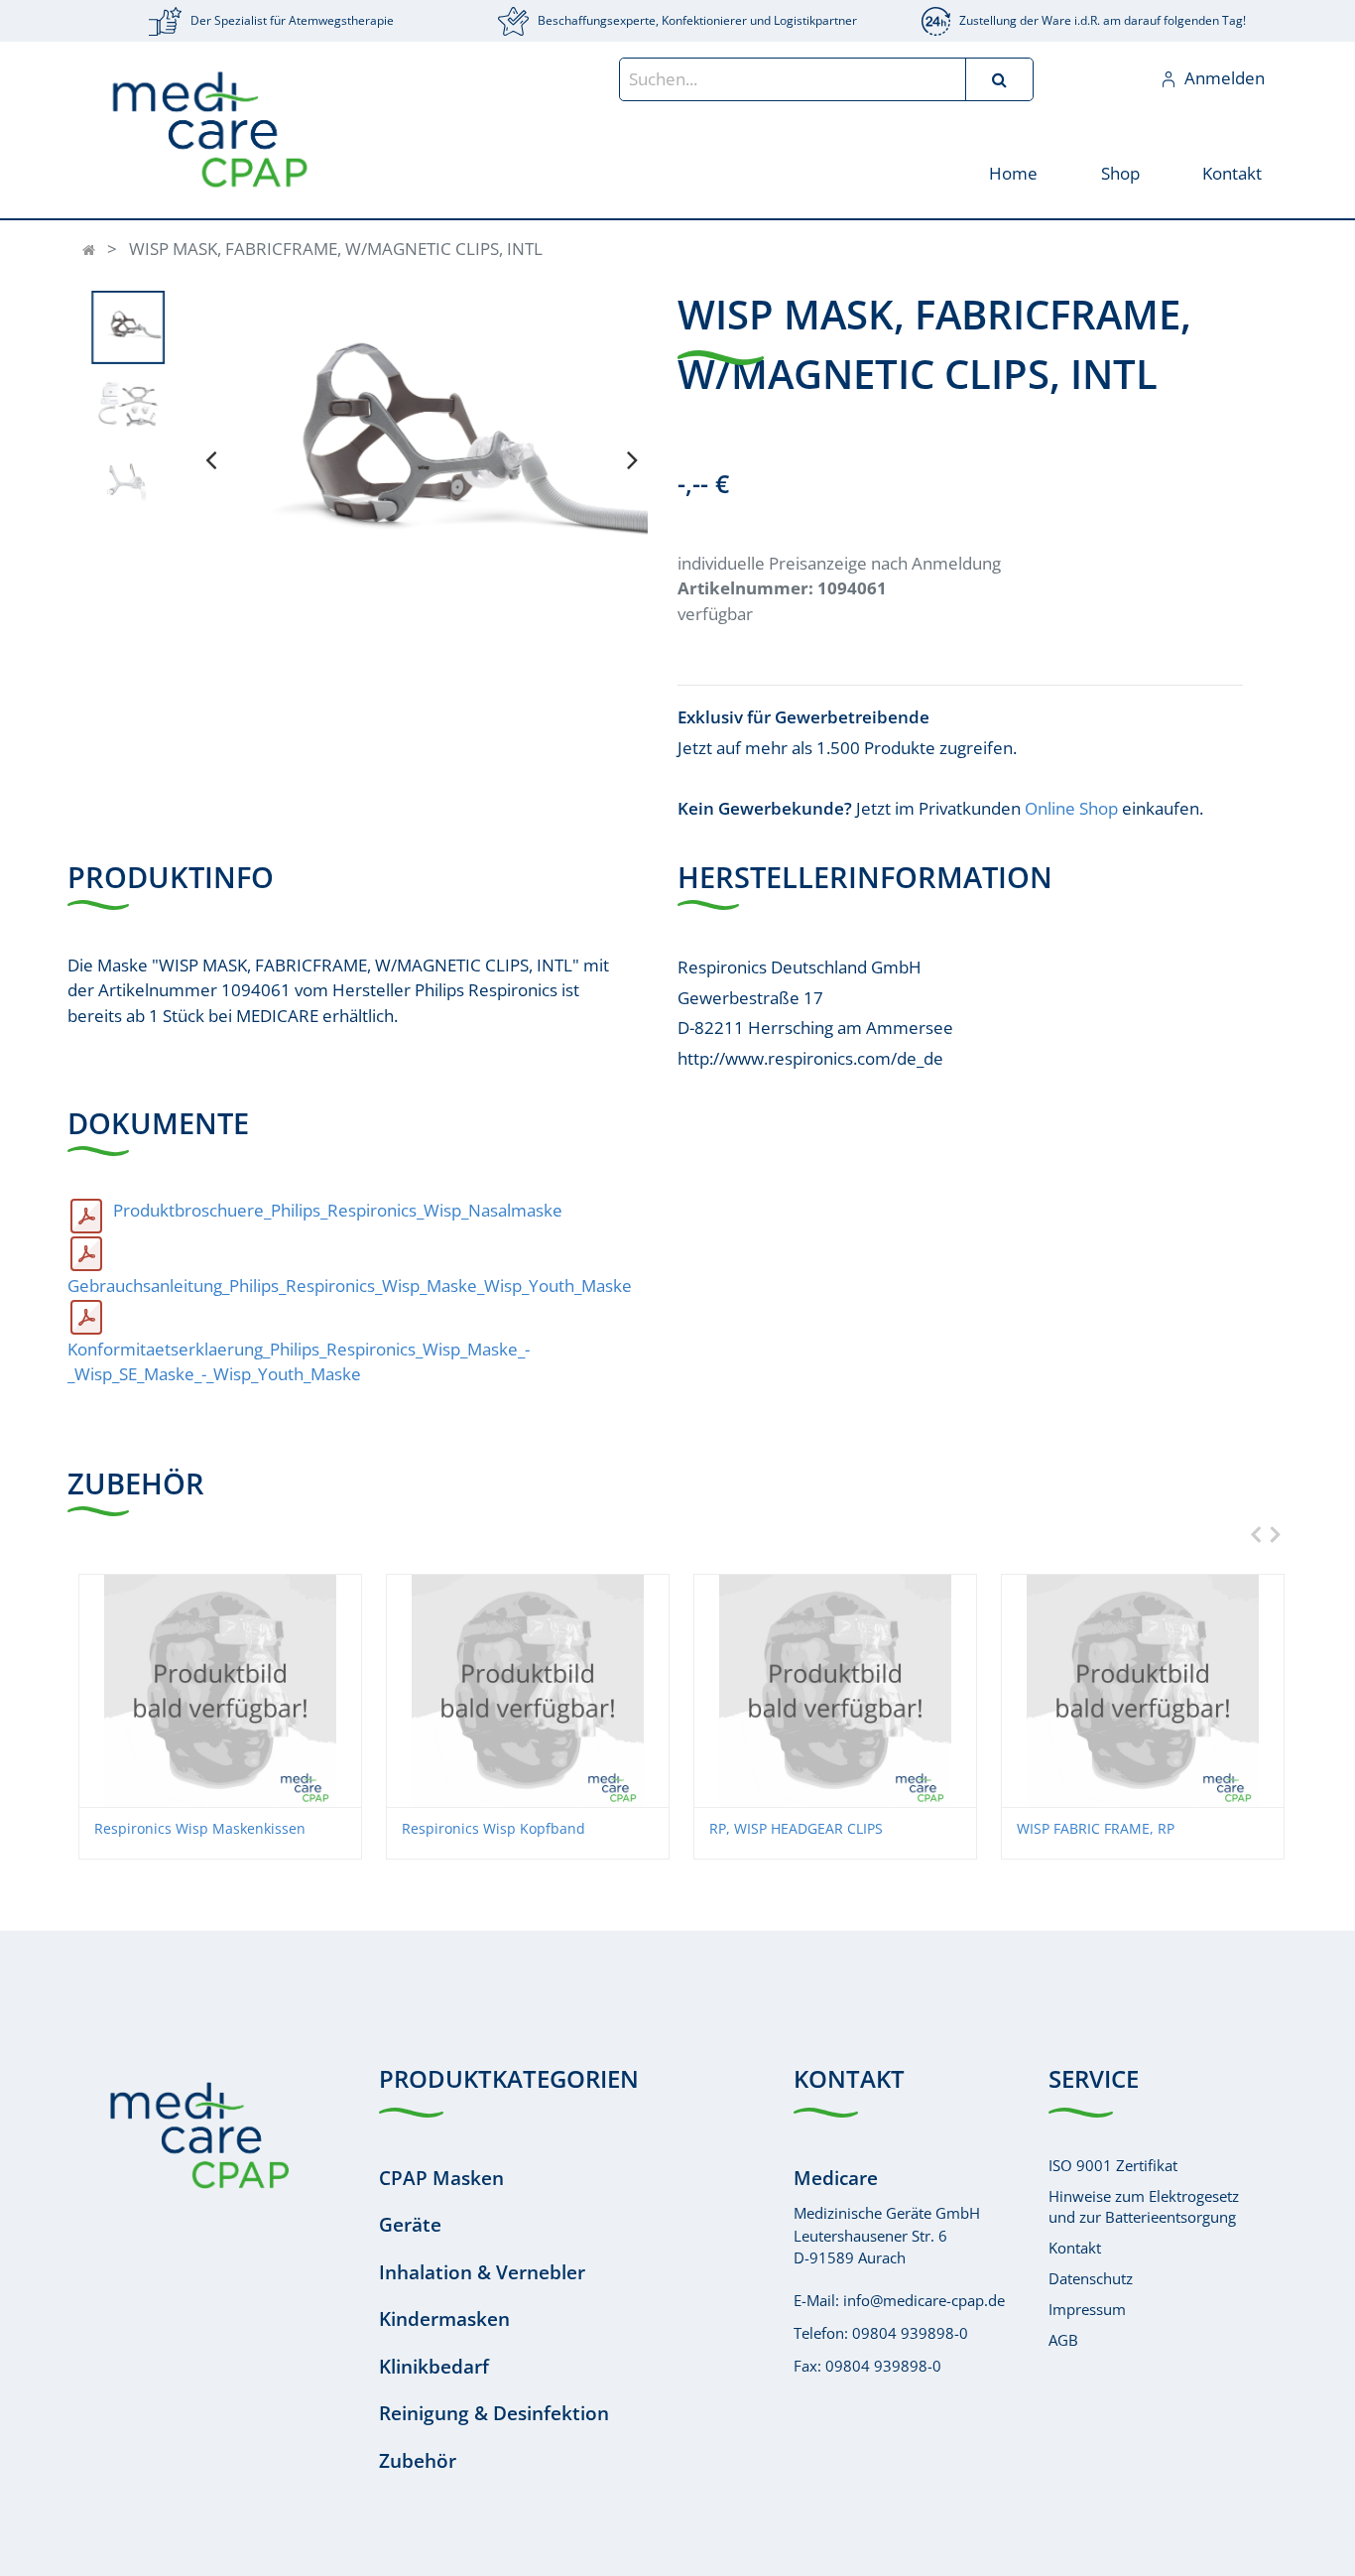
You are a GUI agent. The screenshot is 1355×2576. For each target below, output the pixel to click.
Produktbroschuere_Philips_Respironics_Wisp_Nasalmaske (338, 1210)
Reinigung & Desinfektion (494, 2413)
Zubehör (418, 2461)
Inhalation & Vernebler (482, 2272)
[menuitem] (1013, 172)
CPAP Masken (441, 2178)
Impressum (1087, 2309)
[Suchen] (999, 79)
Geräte (410, 2225)
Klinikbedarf (434, 2367)
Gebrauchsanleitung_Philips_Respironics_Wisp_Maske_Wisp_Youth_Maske (350, 1286)
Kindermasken (444, 2319)
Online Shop (1071, 808)
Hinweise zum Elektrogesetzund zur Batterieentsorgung (1144, 2206)
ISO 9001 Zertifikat (1113, 2165)
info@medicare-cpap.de (924, 2300)
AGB (1063, 2340)
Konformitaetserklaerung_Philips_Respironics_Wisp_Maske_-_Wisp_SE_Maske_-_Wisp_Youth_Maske (299, 1362)
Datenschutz (1091, 2278)
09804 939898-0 (910, 2333)
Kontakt (1075, 2248)
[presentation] (211, 459)
